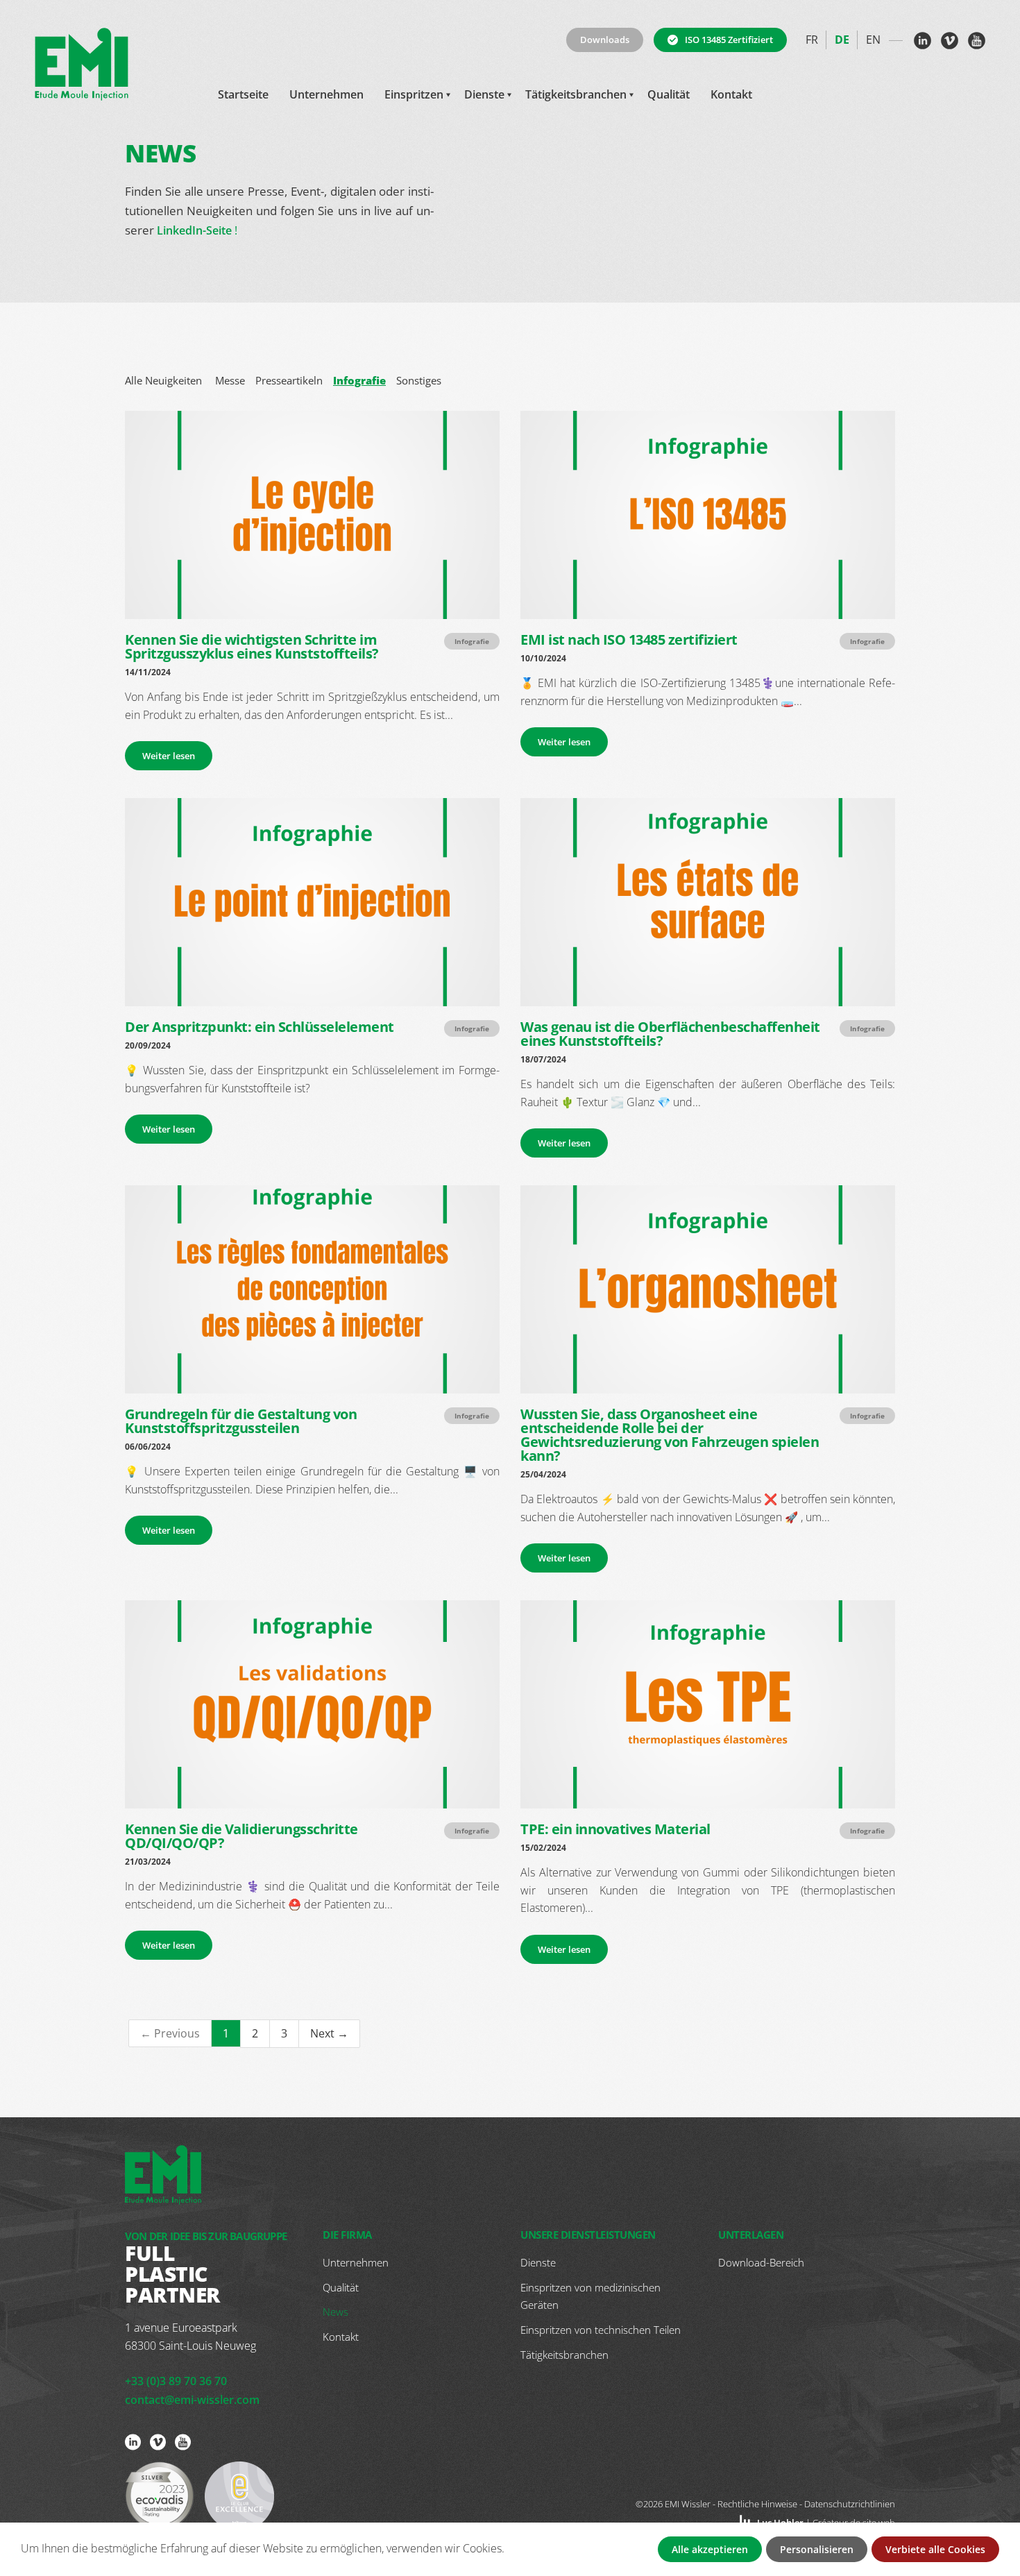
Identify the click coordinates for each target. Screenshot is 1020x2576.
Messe (230, 380)
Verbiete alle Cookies (935, 2549)
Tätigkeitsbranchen (576, 94)
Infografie (359, 380)
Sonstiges (419, 380)
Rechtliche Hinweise (757, 2504)
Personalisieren (817, 2549)
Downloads (605, 40)
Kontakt (731, 94)
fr (812, 40)
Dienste (484, 94)
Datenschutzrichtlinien (850, 2504)
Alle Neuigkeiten (163, 380)
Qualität (669, 94)
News (335, 2312)
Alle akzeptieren (710, 2549)
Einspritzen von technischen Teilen (601, 2330)
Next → (329, 2033)
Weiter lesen (169, 756)
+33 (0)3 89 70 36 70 (176, 2381)
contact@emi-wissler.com (192, 2400)
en (873, 40)
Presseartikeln (289, 380)
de (842, 40)
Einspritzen (414, 94)
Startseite (243, 94)
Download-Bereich (761, 2262)
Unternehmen (326, 94)
